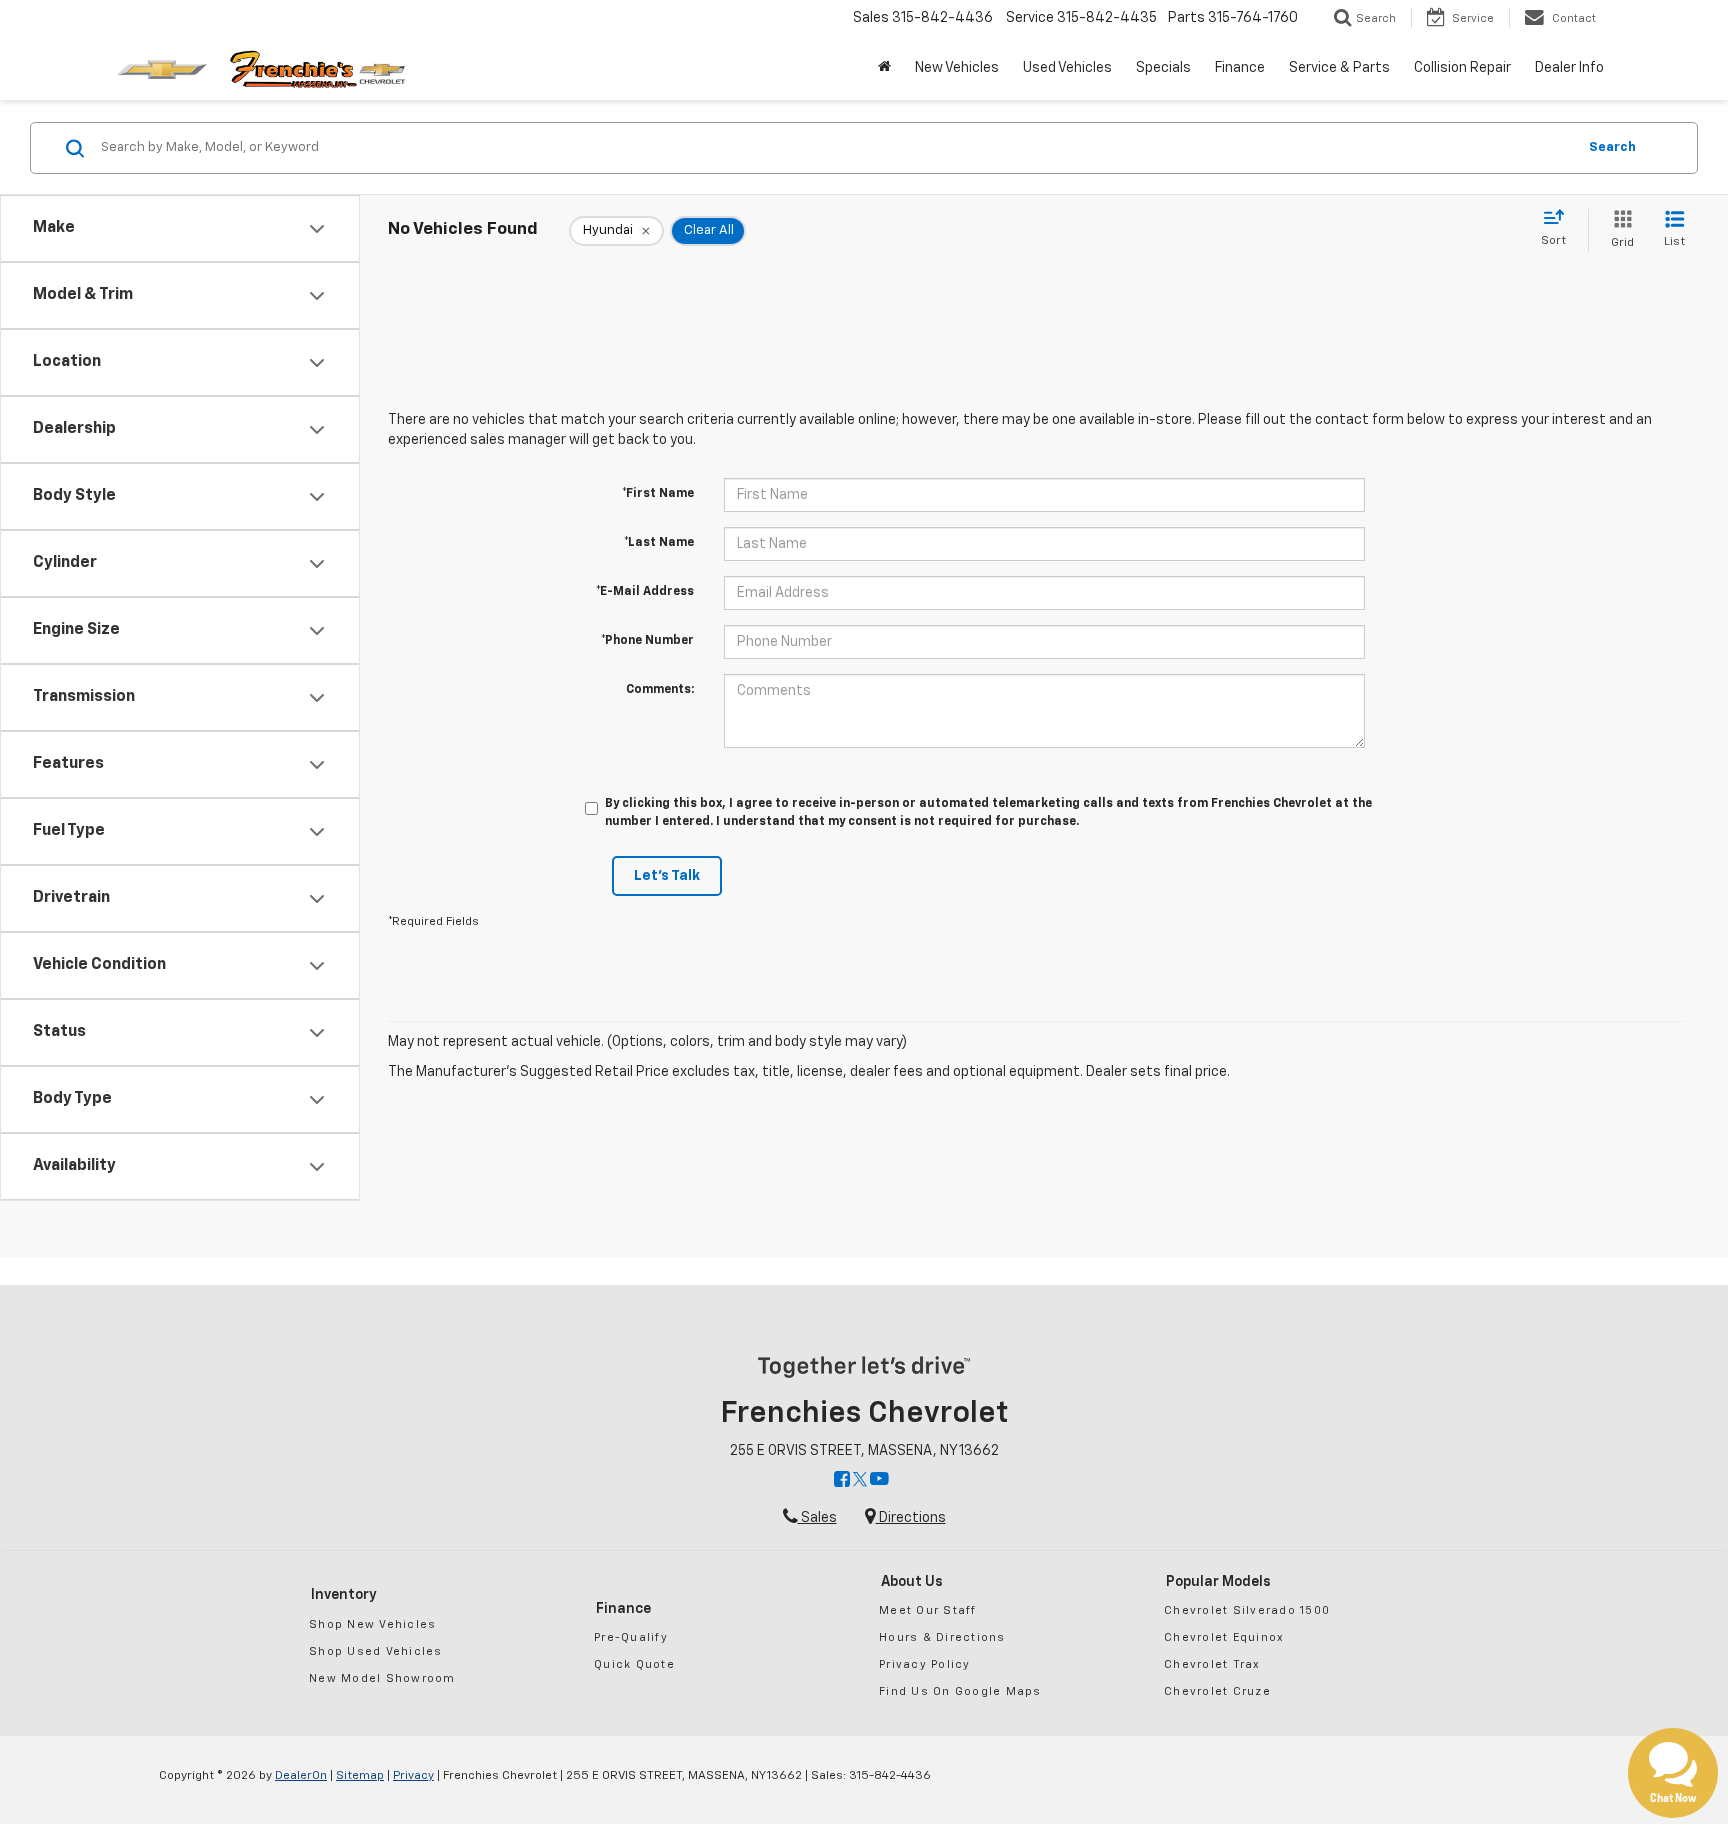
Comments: (660, 690)
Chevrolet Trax (1212, 1664)
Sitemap (360, 1776)
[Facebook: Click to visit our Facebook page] (842, 1481)
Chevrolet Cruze (1217, 1691)
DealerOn (301, 1776)
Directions (911, 1518)
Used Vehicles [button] (1067, 68)
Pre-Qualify (631, 1637)
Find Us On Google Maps (960, 1691)
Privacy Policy (925, 1664)
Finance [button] (1240, 68)
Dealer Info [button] (1569, 68)
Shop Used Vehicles (376, 1651)
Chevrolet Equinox (1224, 1637)
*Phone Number (647, 641)
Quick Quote (634, 1664)
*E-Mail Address (645, 592)
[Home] (884, 68)
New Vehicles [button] (957, 68)
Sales (817, 1518)
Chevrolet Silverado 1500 (1247, 1610)
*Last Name (659, 543)
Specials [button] (1163, 68)
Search (1612, 147)
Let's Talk (667, 876)
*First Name (658, 494)
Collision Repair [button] (1462, 68)
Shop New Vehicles (372, 1624)
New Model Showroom (382, 1678)
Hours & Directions (942, 1637)
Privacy (413, 1776)
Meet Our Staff (928, 1610)
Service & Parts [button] (1339, 68)
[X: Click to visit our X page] (860, 1481)
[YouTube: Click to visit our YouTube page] (879, 1481)
